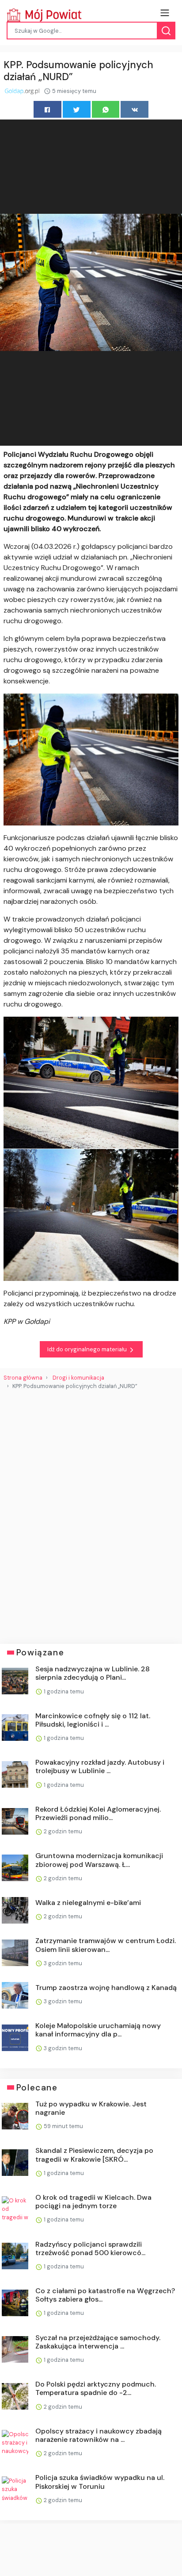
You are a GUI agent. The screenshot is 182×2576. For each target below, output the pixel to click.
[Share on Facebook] (47, 109)
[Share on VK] (135, 109)
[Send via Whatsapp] (106, 109)
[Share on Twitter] (77, 109)
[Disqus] (91, 1513)
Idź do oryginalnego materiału (88, 1349)
